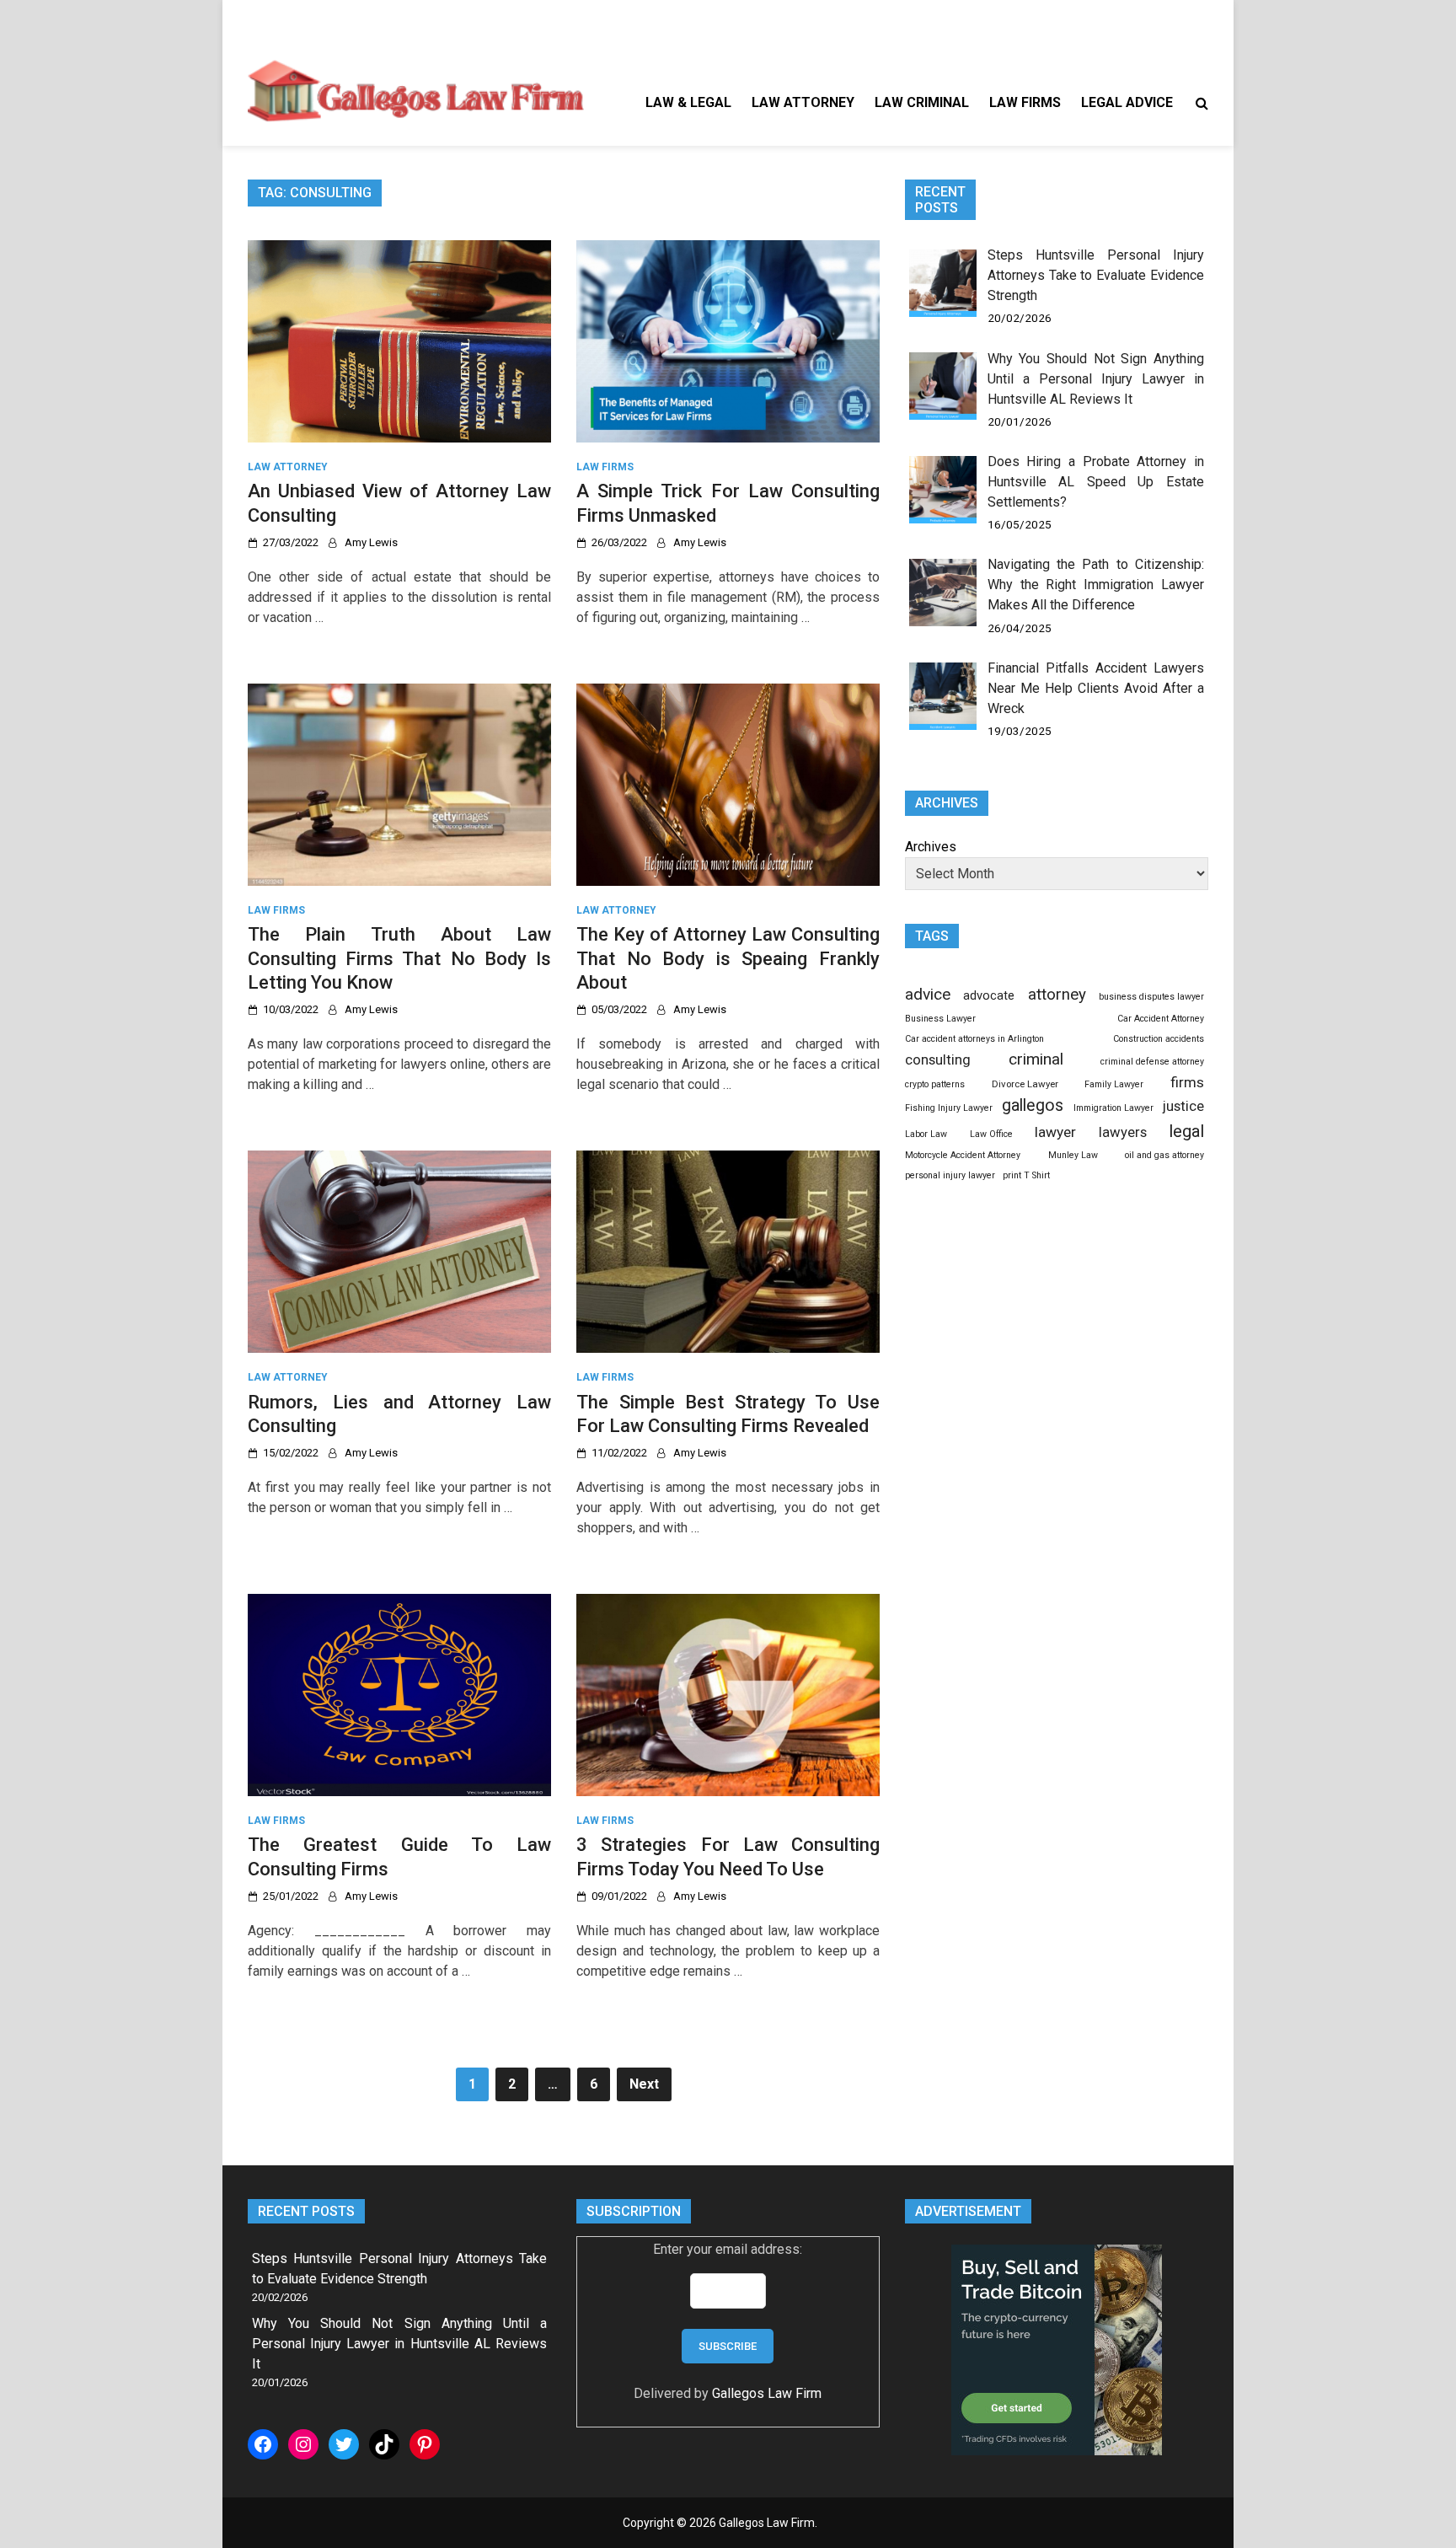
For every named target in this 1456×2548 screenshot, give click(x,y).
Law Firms (1025, 102)
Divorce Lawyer (1025, 1084)
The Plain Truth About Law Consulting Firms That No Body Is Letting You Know (399, 958)
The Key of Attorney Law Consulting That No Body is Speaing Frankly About (728, 958)
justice (1183, 1106)
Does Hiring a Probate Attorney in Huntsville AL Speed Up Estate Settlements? (1096, 482)
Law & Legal (688, 102)
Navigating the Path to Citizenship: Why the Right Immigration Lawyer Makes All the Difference (1096, 585)
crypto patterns (935, 1084)
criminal (1036, 1059)
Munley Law (1073, 1155)
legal (1186, 1131)
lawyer (1055, 1132)
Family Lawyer (1114, 1084)
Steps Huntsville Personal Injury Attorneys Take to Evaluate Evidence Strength (1096, 275)
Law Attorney (803, 102)
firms (1187, 1082)
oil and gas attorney (1164, 1155)
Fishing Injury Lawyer (949, 1108)
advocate (989, 995)
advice (928, 994)
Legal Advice (1127, 102)
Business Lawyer (940, 1019)
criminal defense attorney (1152, 1062)
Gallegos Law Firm (767, 2393)
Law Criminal (922, 102)
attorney (1057, 995)
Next (644, 2084)
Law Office (991, 1134)
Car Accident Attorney (1161, 1019)
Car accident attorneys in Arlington (974, 1039)
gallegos (1033, 1105)
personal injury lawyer (950, 1175)
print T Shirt (1026, 1175)
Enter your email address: (728, 2249)
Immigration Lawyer (1113, 1108)
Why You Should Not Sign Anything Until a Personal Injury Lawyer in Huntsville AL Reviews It (1096, 379)
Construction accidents (1159, 1039)
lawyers (1123, 1132)
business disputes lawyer (1151, 997)
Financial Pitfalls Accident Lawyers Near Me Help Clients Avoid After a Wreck (1096, 688)
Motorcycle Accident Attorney (963, 1155)
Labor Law (926, 1134)
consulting (938, 1059)
